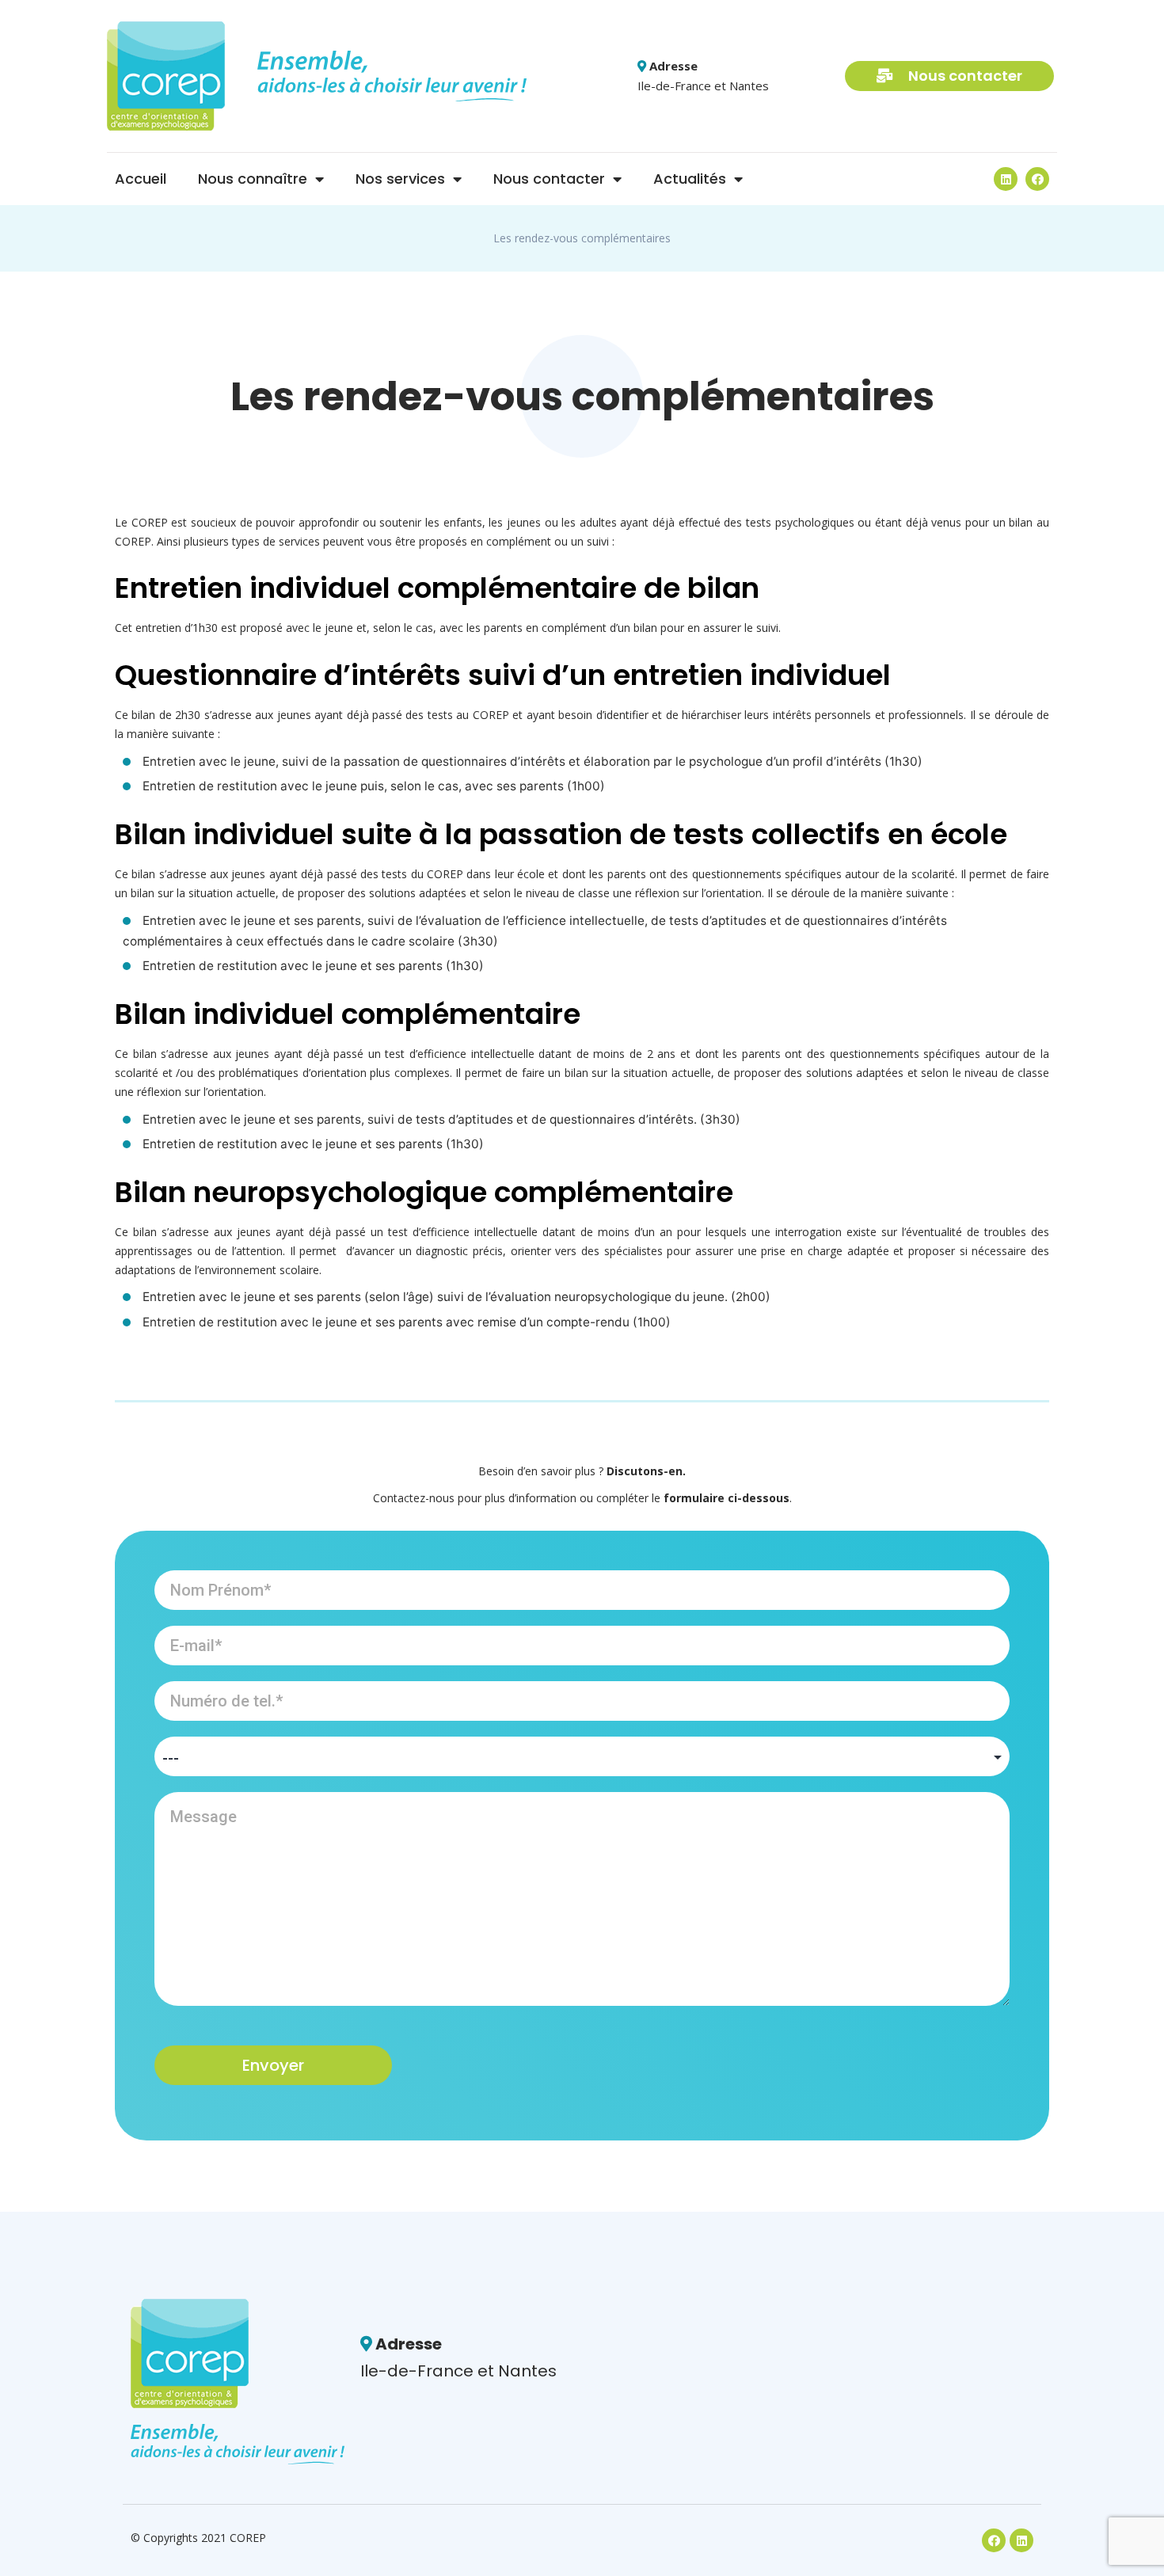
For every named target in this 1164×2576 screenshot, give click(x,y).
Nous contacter (549, 179)
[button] (949, 76)
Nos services (400, 179)
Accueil (141, 179)
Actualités (690, 179)
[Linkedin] (1006, 179)
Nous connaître (253, 179)
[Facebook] (1037, 179)
